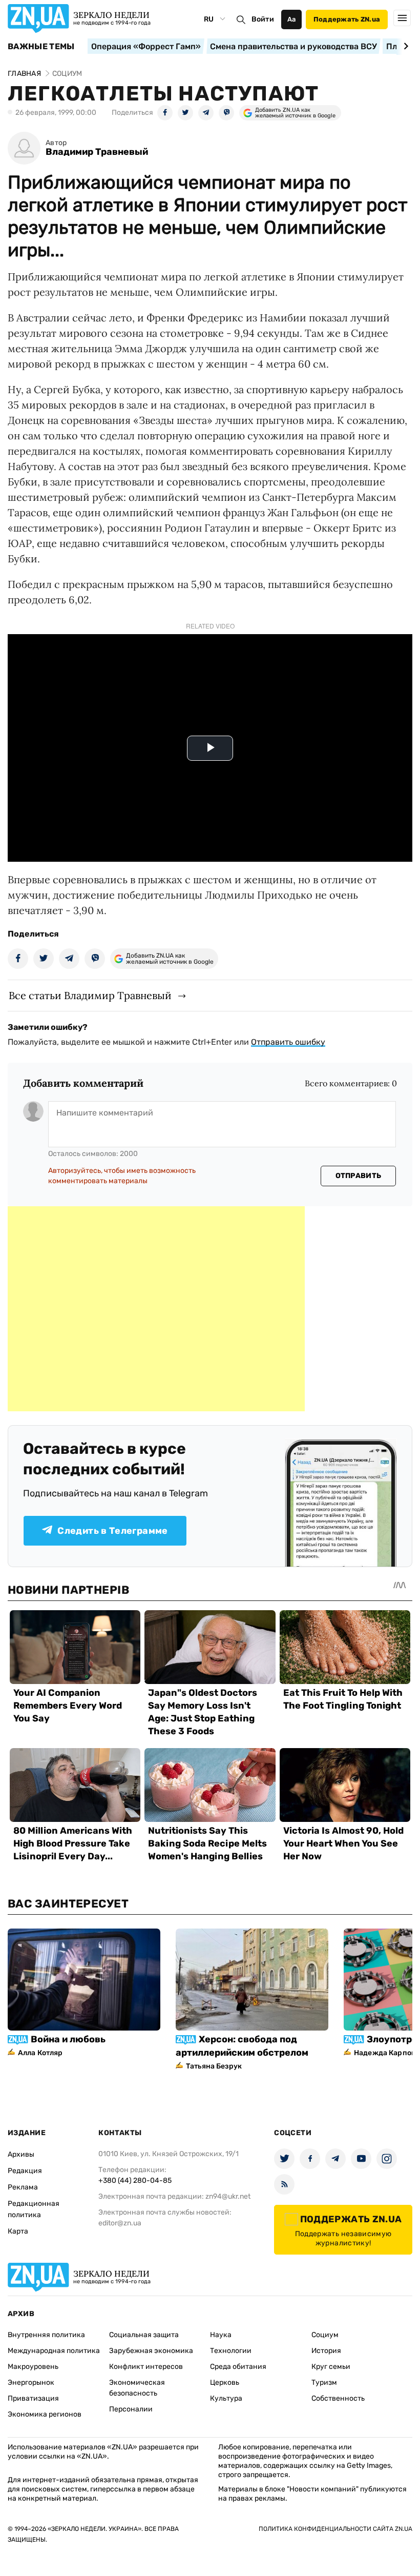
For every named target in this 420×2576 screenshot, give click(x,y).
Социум (325, 2335)
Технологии (231, 2351)
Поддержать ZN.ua (347, 19)
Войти (263, 19)
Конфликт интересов (146, 2367)
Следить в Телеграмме (112, 1531)
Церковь (225, 2382)
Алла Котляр (40, 2053)
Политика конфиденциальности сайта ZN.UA (335, 2529)
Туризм (324, 2382)
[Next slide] (404, 46)
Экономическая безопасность (137, 2388)
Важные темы (41, 47)
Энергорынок (31, 2382)
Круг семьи (331, 2367)
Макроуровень (33, 2367)
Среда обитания (238, 2367)
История (326, 2351)
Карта (18, 2231)
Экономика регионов (45, 2414)
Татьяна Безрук (214, 2066)
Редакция (25, 2171)
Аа (292, 19)
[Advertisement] (156, 1309)
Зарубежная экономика (151, 2351)
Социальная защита (144, 2335)
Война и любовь (68, 2039)
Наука (221, 2335)
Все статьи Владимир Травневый (90, 995)
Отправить (359, 1176)
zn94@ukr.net (228, 2196)
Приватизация (33, 2398)
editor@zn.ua (120, 2223)
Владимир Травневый (97, 152)
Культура (226, 2398)
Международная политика (54, 2351)
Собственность (338, 2398)
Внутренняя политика (46, 2335)
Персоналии (131, 2409)
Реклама (23, 2187)
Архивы (21, 2154)
